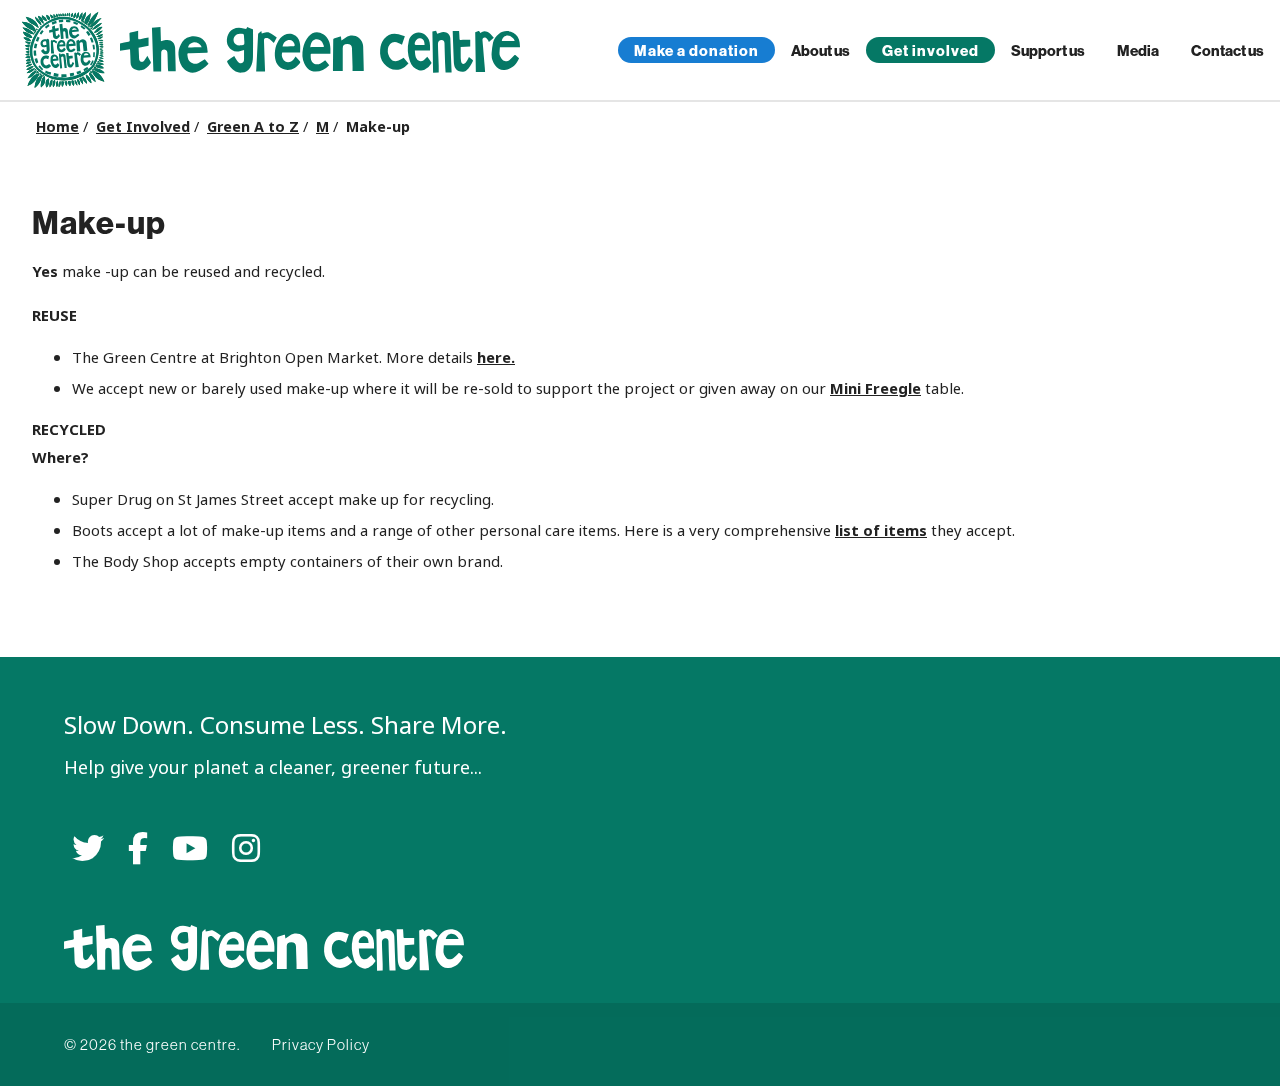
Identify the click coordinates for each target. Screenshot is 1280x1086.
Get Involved (143, 127)
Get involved (930, 50)
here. (496, 357)
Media (1138, 50)
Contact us (1227, 50)
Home (57, 127)
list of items (881, 530)
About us (820, 50)
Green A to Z (253, 127)
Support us (1048, 50)
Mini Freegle (875, 388)
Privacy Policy (321, 1044)
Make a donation (696, 50)
